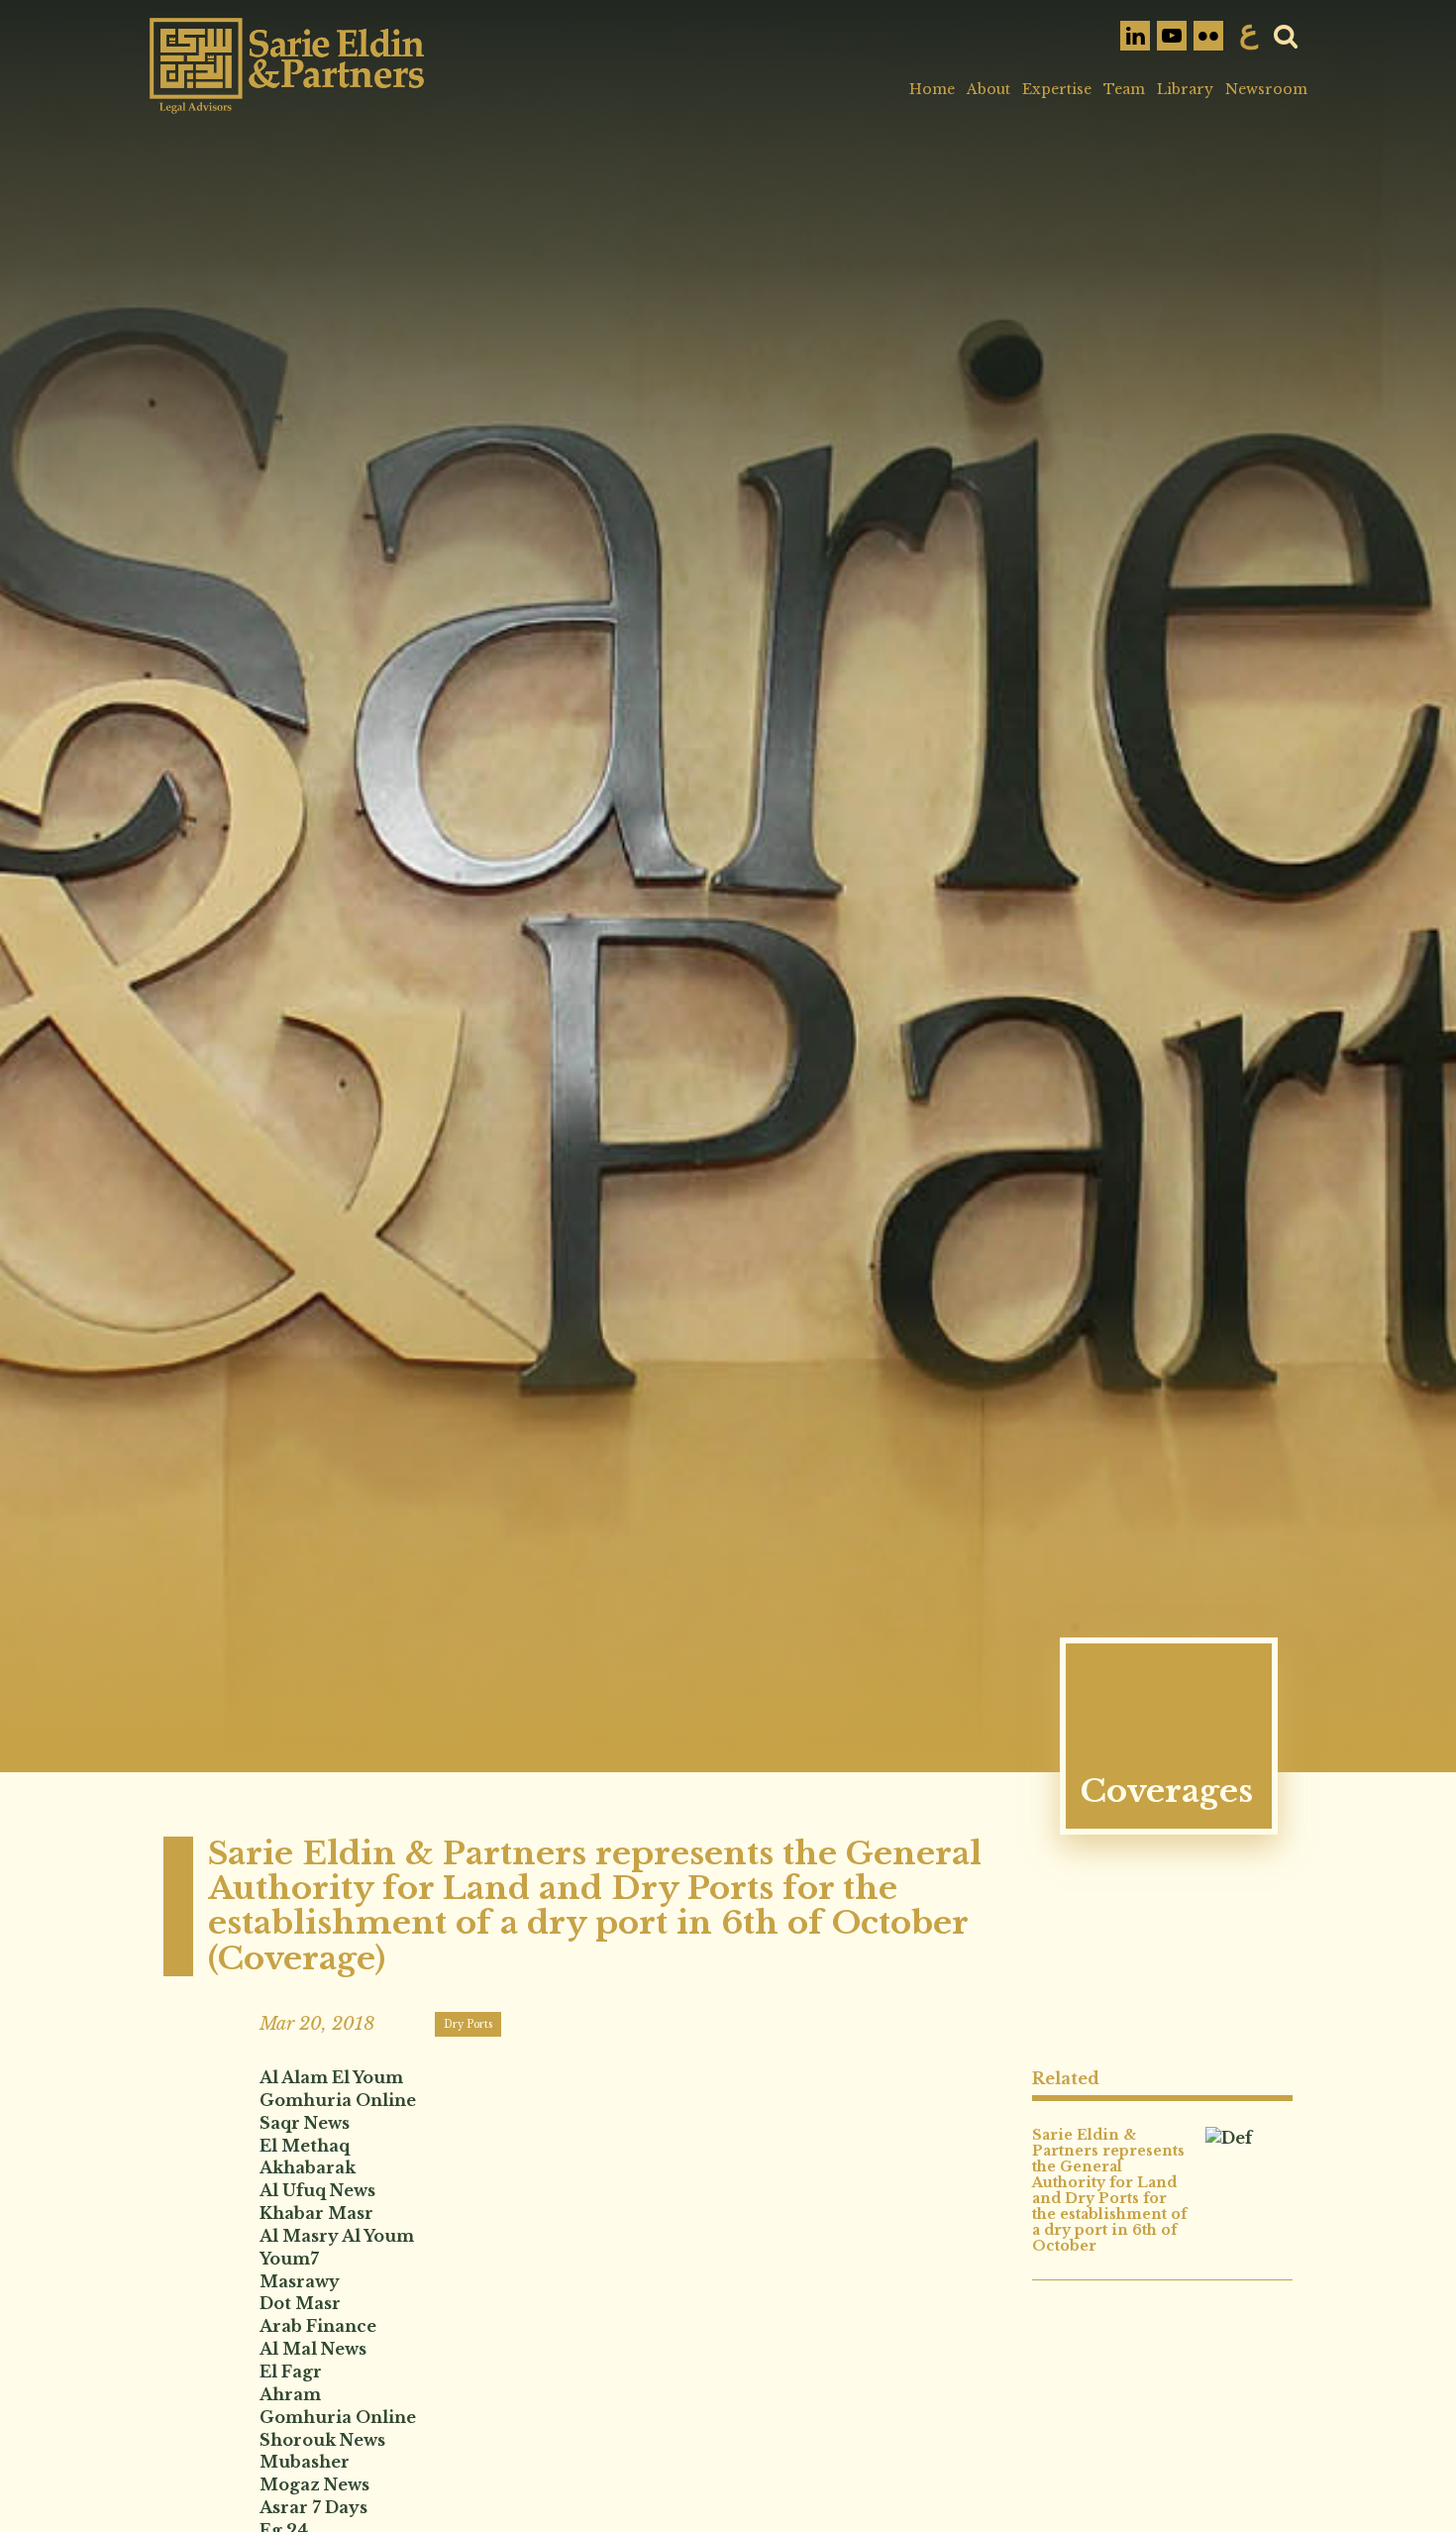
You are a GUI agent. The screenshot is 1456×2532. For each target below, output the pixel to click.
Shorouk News (322, 2440)
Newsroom (1266, 89)
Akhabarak (308, 2167)
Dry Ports (468, 2024)
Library (1185, 89)
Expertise (1057, 89)
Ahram (290, 2394)
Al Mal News (313, 2349)
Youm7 (289, 2259)
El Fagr (291, 2372)
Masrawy (300, 2281)
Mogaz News (314, 2484)
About (988, 89)
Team (1124, 89)
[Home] (287, 66)
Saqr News (305, 2123)
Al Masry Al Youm (337, 2236)
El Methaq (305, 2146)
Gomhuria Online (338, 2100)
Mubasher (305, 2462)
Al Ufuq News (317, 2190)
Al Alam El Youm (331, 2077)
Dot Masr (300, 2303)
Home (932, 89)
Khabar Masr (316, 2213)
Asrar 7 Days (313, 2507)
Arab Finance (318, 2326)
